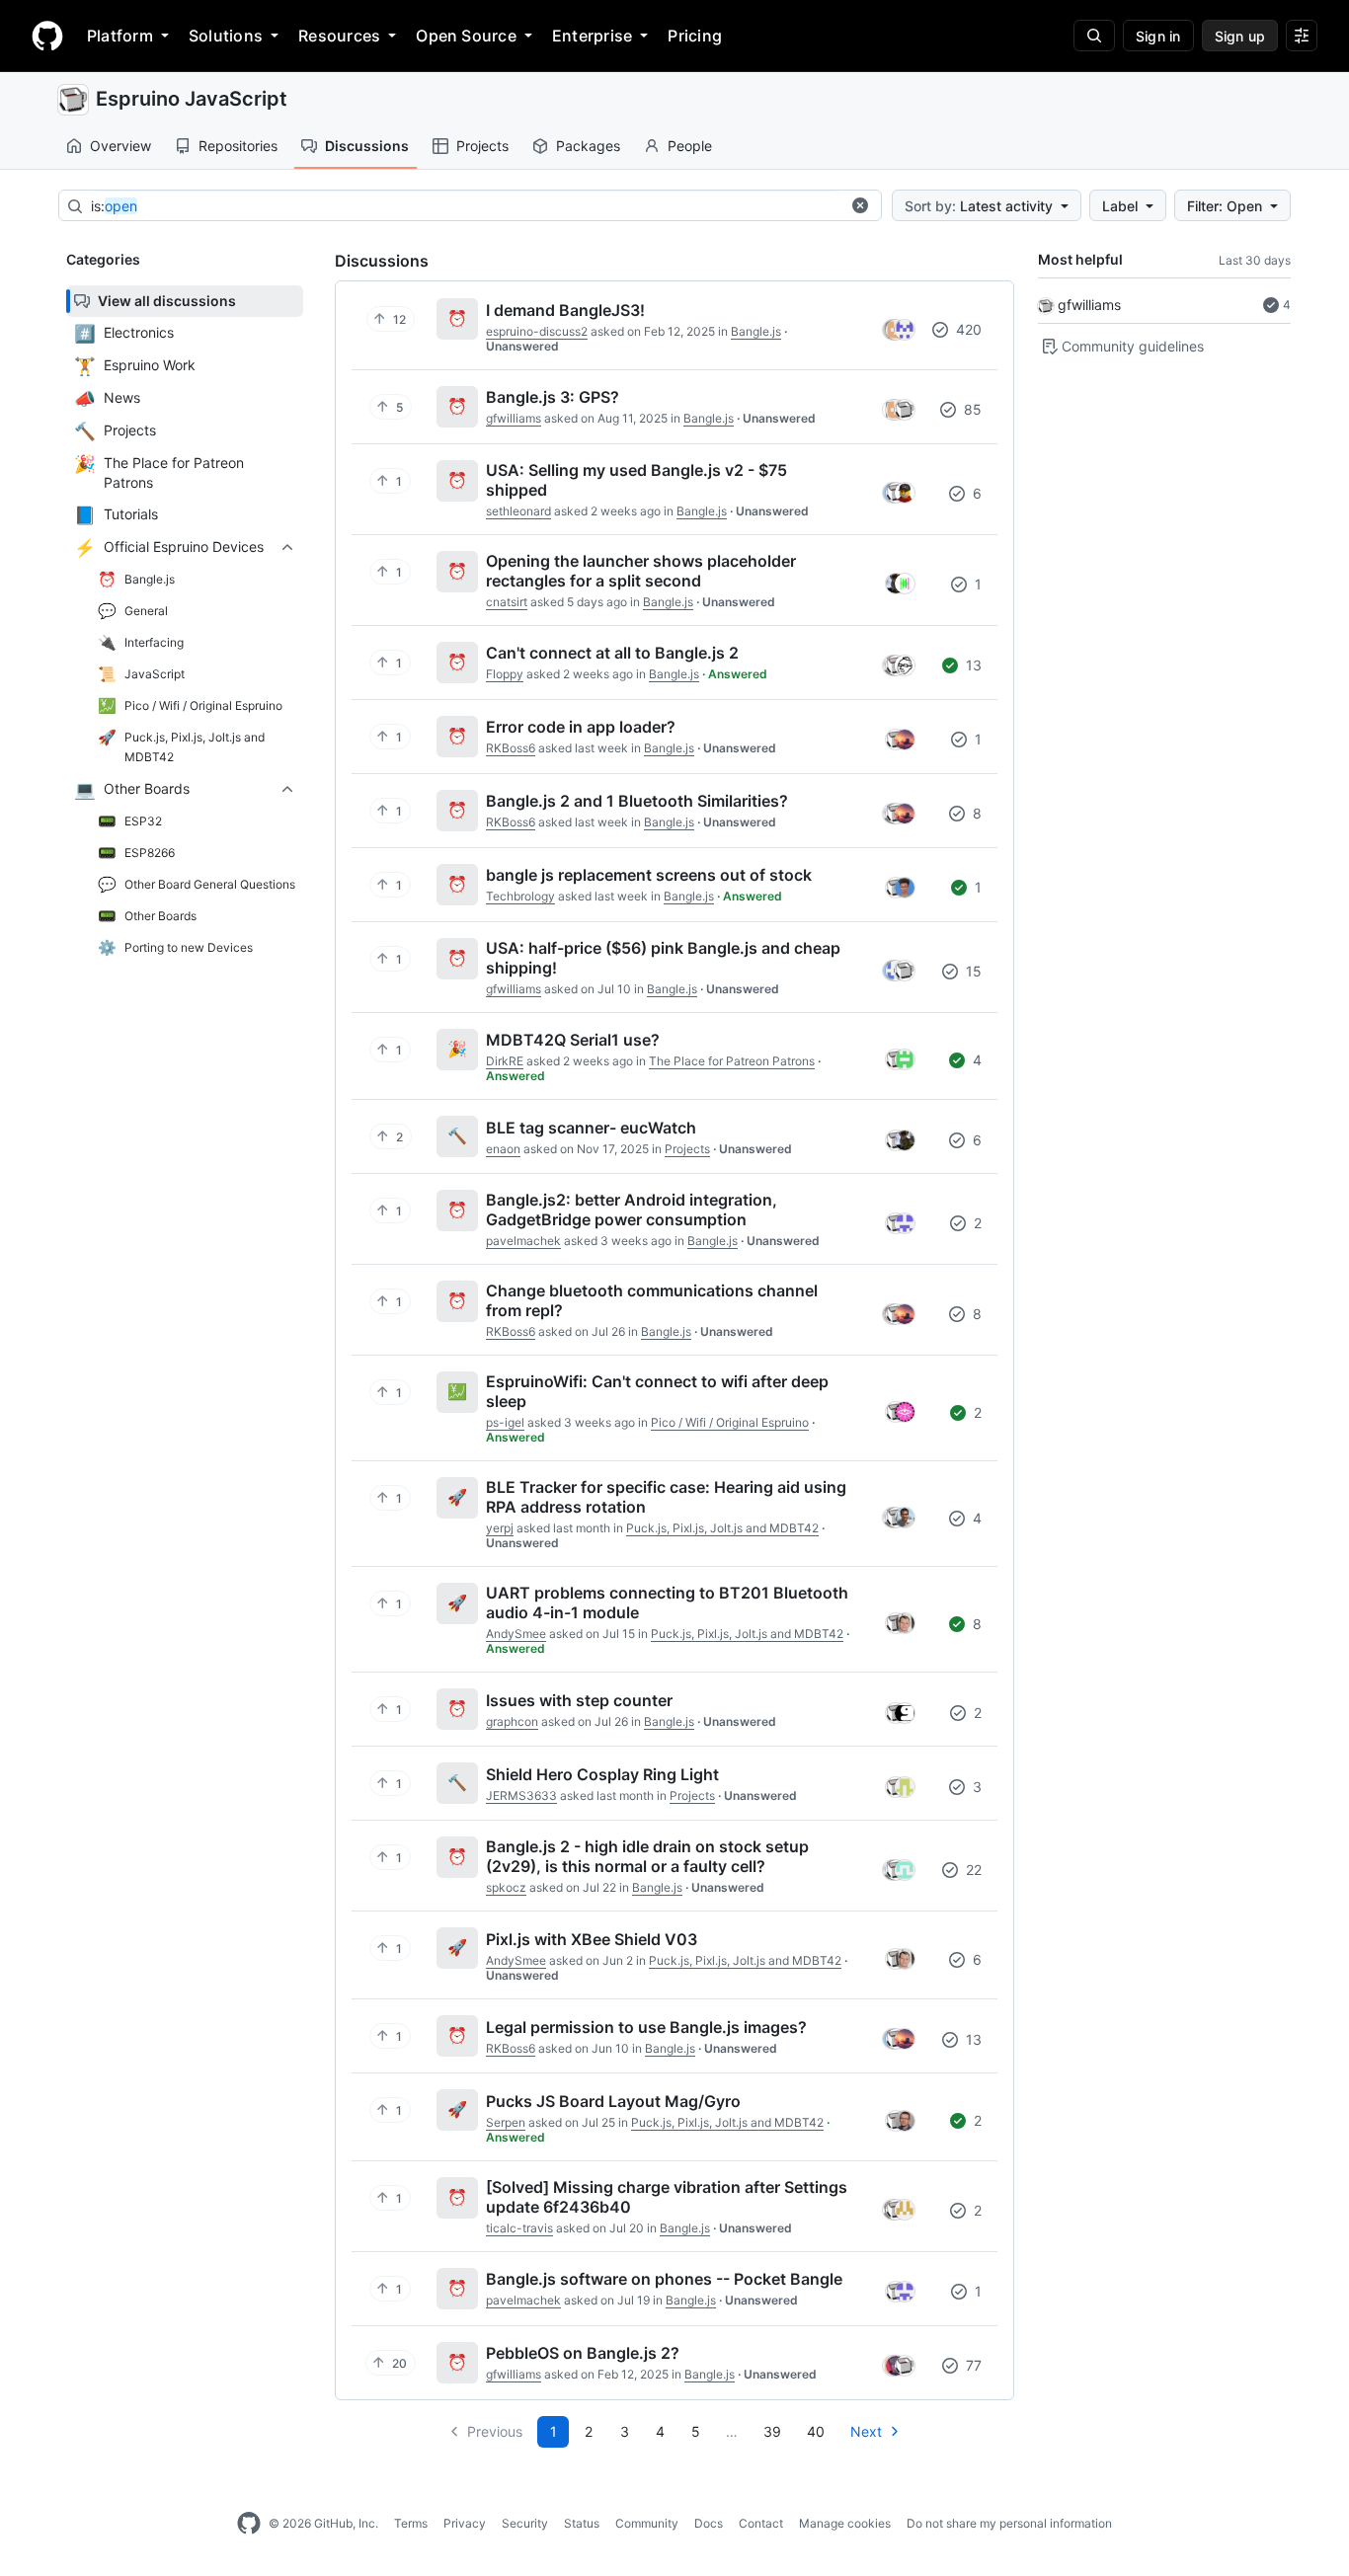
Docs (709, 2523)
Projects (482, 146)
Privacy (465, 2523)
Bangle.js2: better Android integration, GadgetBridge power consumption (632, 1210)
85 (971, 409)
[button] (860, 205)
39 (772, 2431)
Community (647, 2523)
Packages (588, 146)
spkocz (506, 1887)
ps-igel (505, 1422)
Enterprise (592, 36)
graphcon (512, 1721)
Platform (120, 36)
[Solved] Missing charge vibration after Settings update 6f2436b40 (667, 2197)
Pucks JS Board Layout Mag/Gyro (613, 2101)
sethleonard (518, 511)
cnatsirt (507, 602)
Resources (339, 36)
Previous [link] (495, 2431)
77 (972, 2365)
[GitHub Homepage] (249, 2524)
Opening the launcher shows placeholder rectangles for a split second (641, 571)
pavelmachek (523, 1241)
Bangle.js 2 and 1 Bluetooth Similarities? (637, 801)
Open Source (466, 36)
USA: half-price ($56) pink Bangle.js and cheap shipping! (663, 958)
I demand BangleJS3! (565, 310)
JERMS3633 (521, 1795)
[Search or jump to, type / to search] (1094, 36)
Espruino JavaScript (192, 99)
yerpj (500, 1528)
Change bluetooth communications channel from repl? (652, 1300)
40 (816, 2431)
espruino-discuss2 (537, 331)
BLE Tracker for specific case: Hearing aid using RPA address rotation (666, 1497)
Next (866, 2431)
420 (967, 329)
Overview (120, 146)
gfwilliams (1089, 305)
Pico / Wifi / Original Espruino (730, 1422)
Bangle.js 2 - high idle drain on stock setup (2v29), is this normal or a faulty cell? (647, 1856)
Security (525, 2523)
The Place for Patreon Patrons (732, 1061)
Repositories (238, 146)
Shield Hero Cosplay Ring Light (602, 1774)
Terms (411, 2523)
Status (582, 2523)
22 (972, 1870)
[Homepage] (47, 36)
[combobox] (465, 206)
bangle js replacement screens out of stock (649, 875)
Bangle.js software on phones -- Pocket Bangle (664, 2279)
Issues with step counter (579, 1700)
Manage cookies (845, 2523)
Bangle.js (756, 331)
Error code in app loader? (581, 727)
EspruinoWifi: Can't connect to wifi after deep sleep (657, 1391)
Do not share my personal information (1009, 2523)
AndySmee (516, 1634)
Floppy (505, 674)
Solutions (226, 36)
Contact (761, 2523)
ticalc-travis (519, 2228)
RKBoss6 (511, 748)
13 (972, 665)
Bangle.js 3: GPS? (553, 397)
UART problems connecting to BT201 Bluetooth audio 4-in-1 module (667, 1602)
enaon (503, 1149)
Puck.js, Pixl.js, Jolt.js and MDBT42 (722, 1528)
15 (972, 971)
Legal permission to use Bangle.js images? (646, 2027)
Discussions (367, 146)
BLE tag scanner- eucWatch (591, 1128)
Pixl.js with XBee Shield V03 (592, 1939)
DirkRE (505, 1061)
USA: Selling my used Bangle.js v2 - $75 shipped (636, 480)
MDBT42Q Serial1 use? (573, 1040)
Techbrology (520, 896)
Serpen (506, 2122)
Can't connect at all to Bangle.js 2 (612, 653)
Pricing (695, 36)
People (690, 146)
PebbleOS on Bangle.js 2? (583, 2353)
